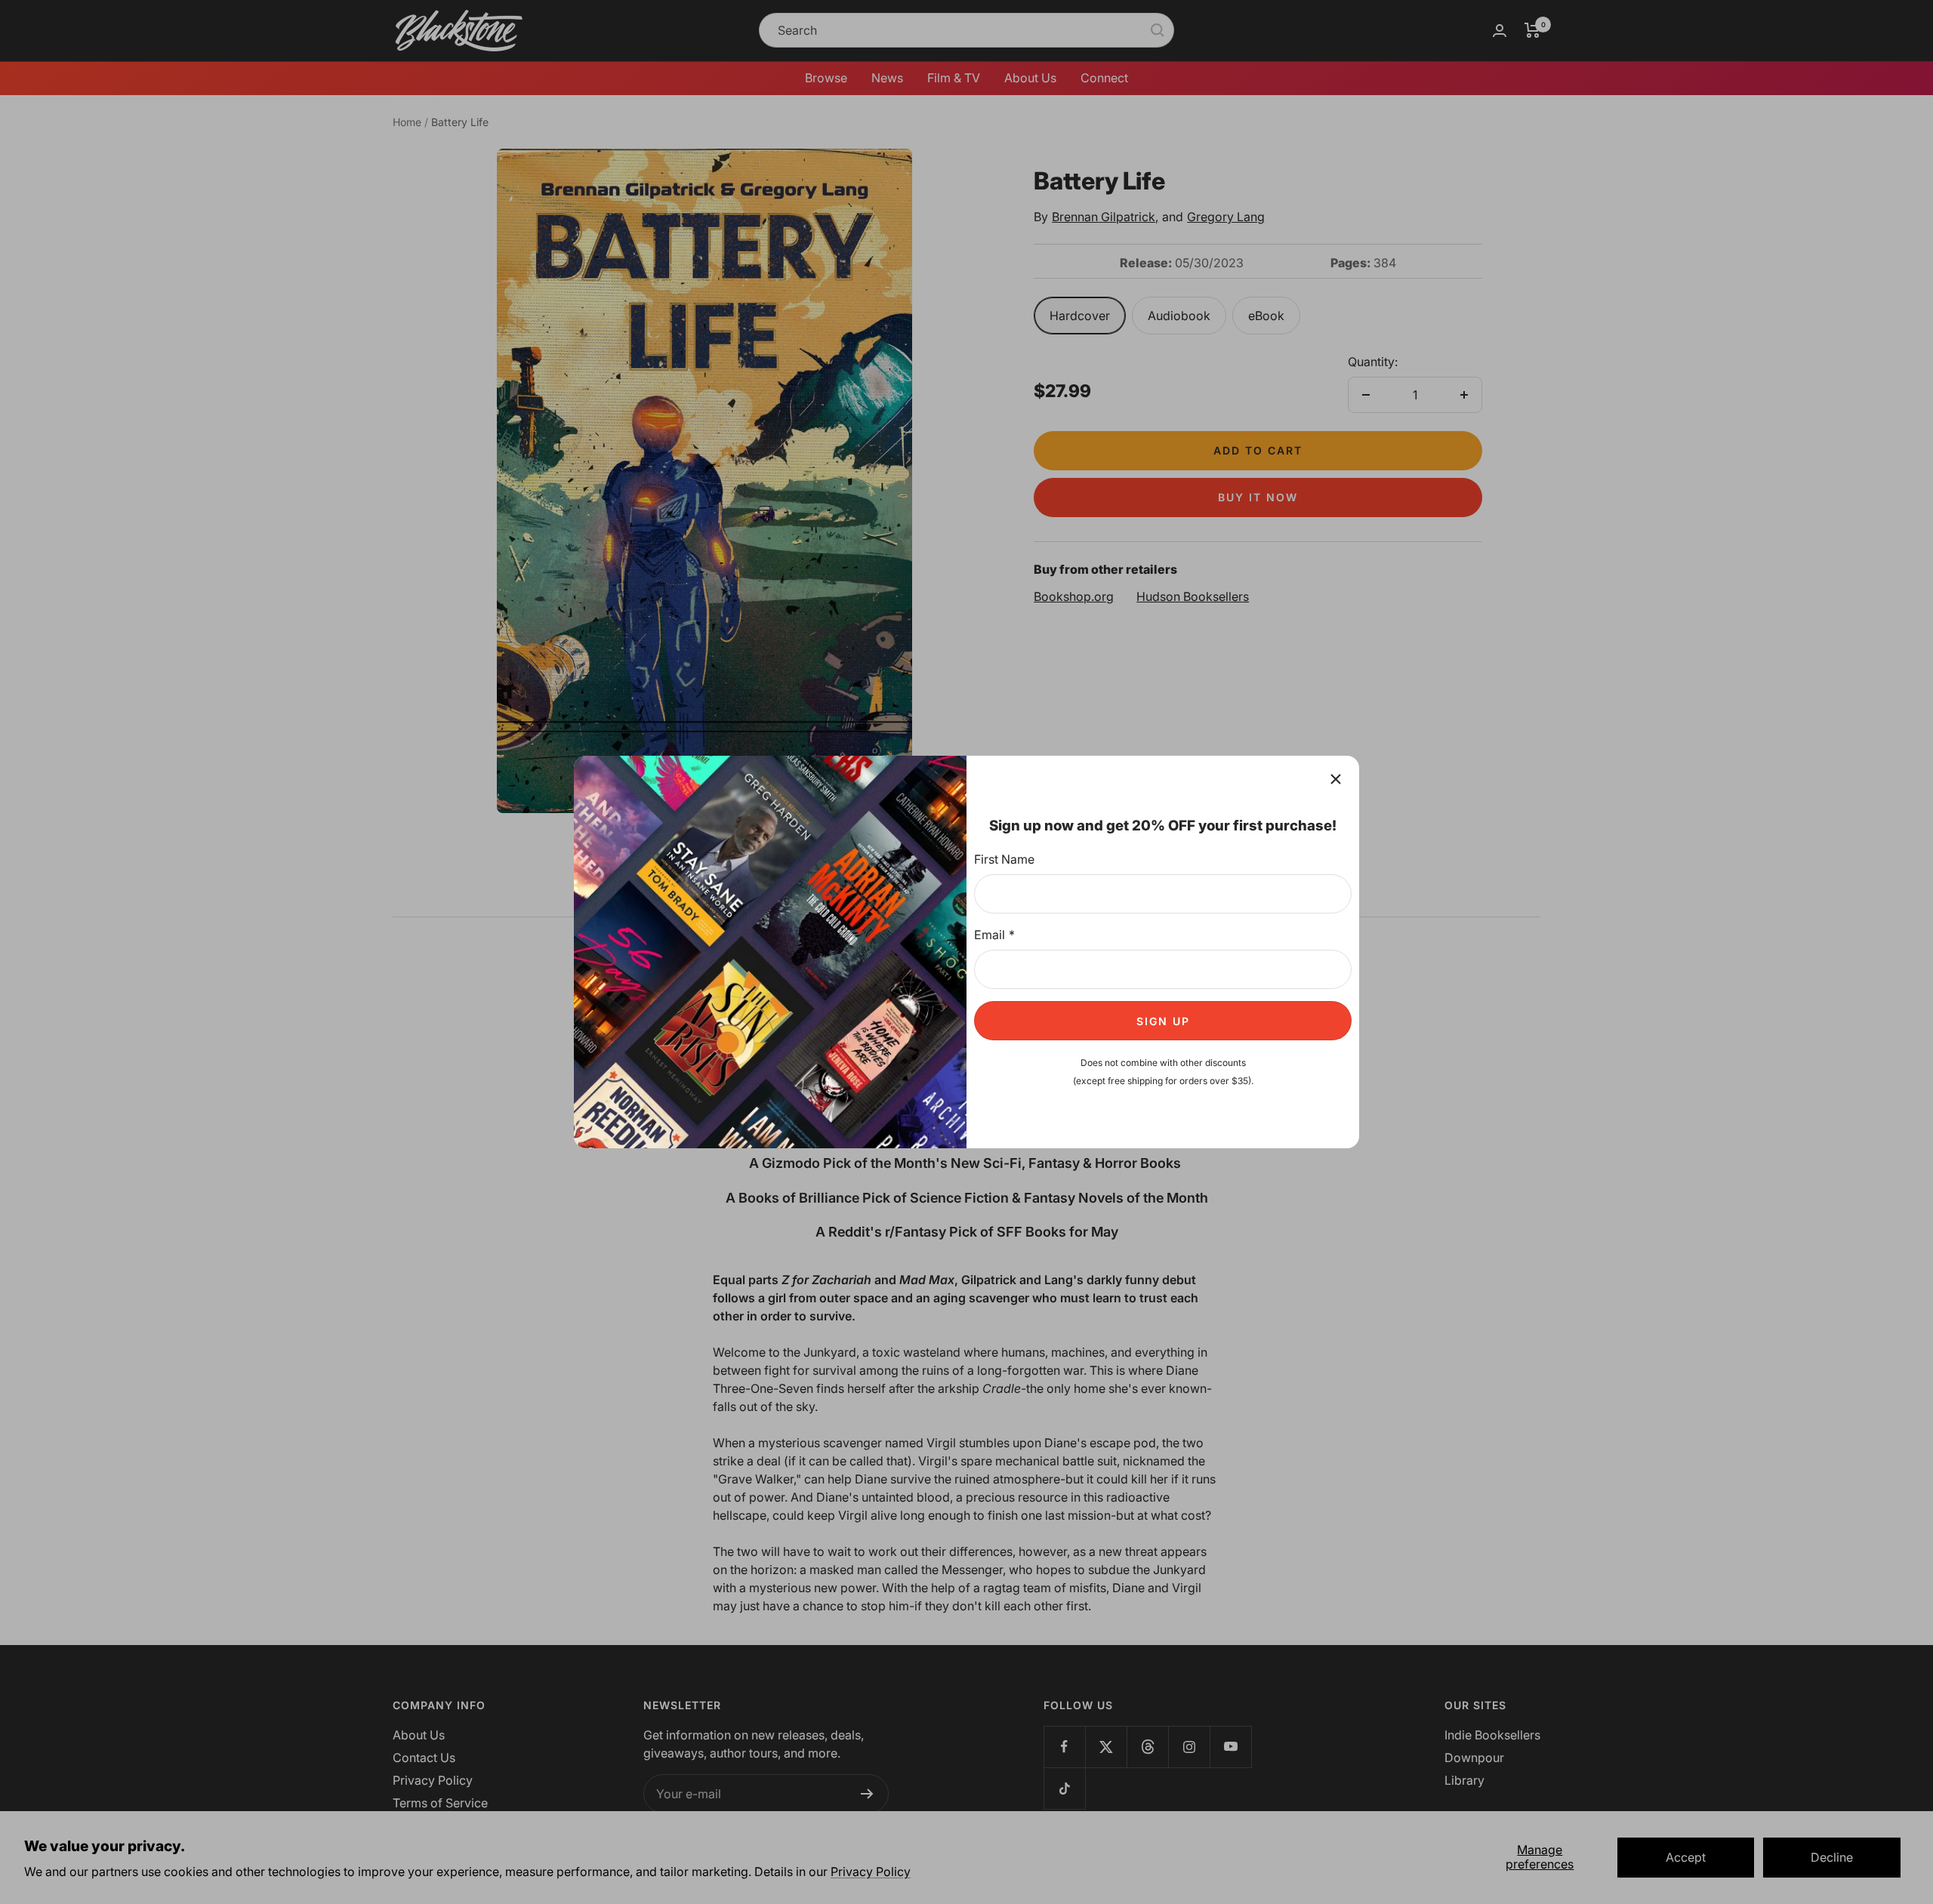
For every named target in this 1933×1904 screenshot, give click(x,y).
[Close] (1336, 779)
